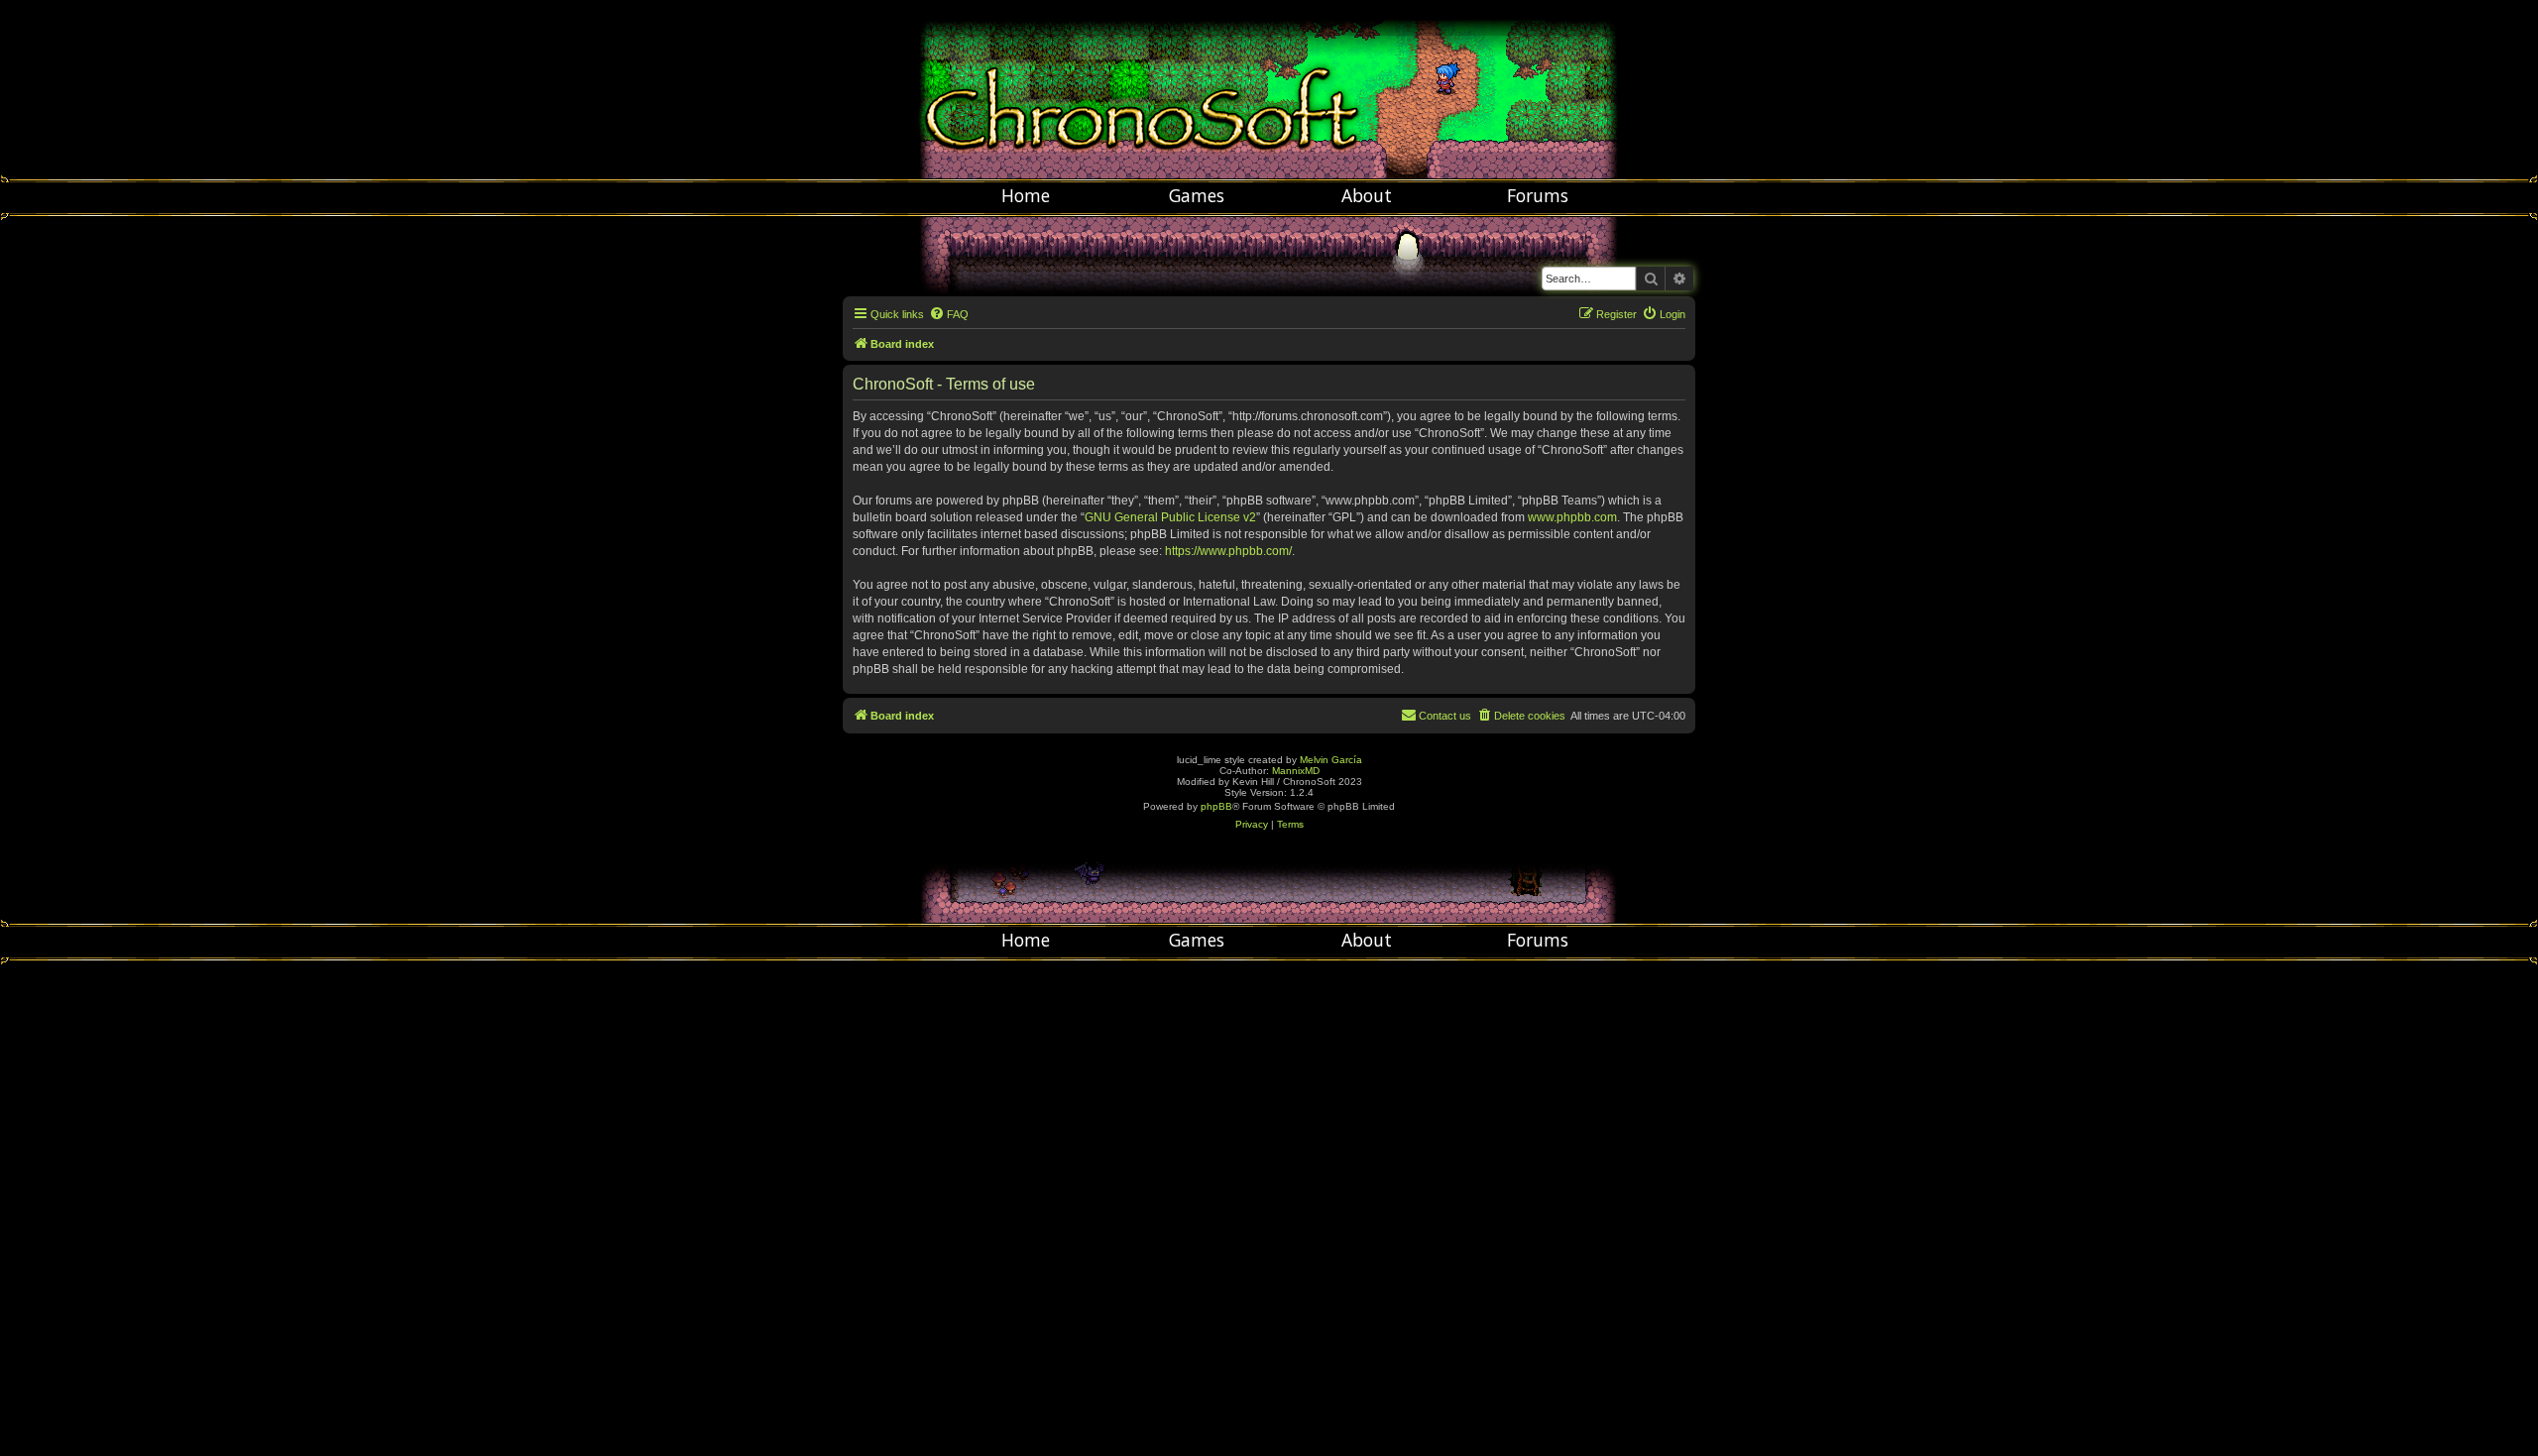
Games (1197, 195)
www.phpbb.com (1572, 517)
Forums (1538, 195)
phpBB (1216, 806)
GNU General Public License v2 (1170, 517)
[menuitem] (949, 314)
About (1367, 195)
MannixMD (1296, 771)
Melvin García (1331, 760)
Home (1026, 195)
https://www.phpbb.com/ (1228, 551)
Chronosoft (1269, 89)
